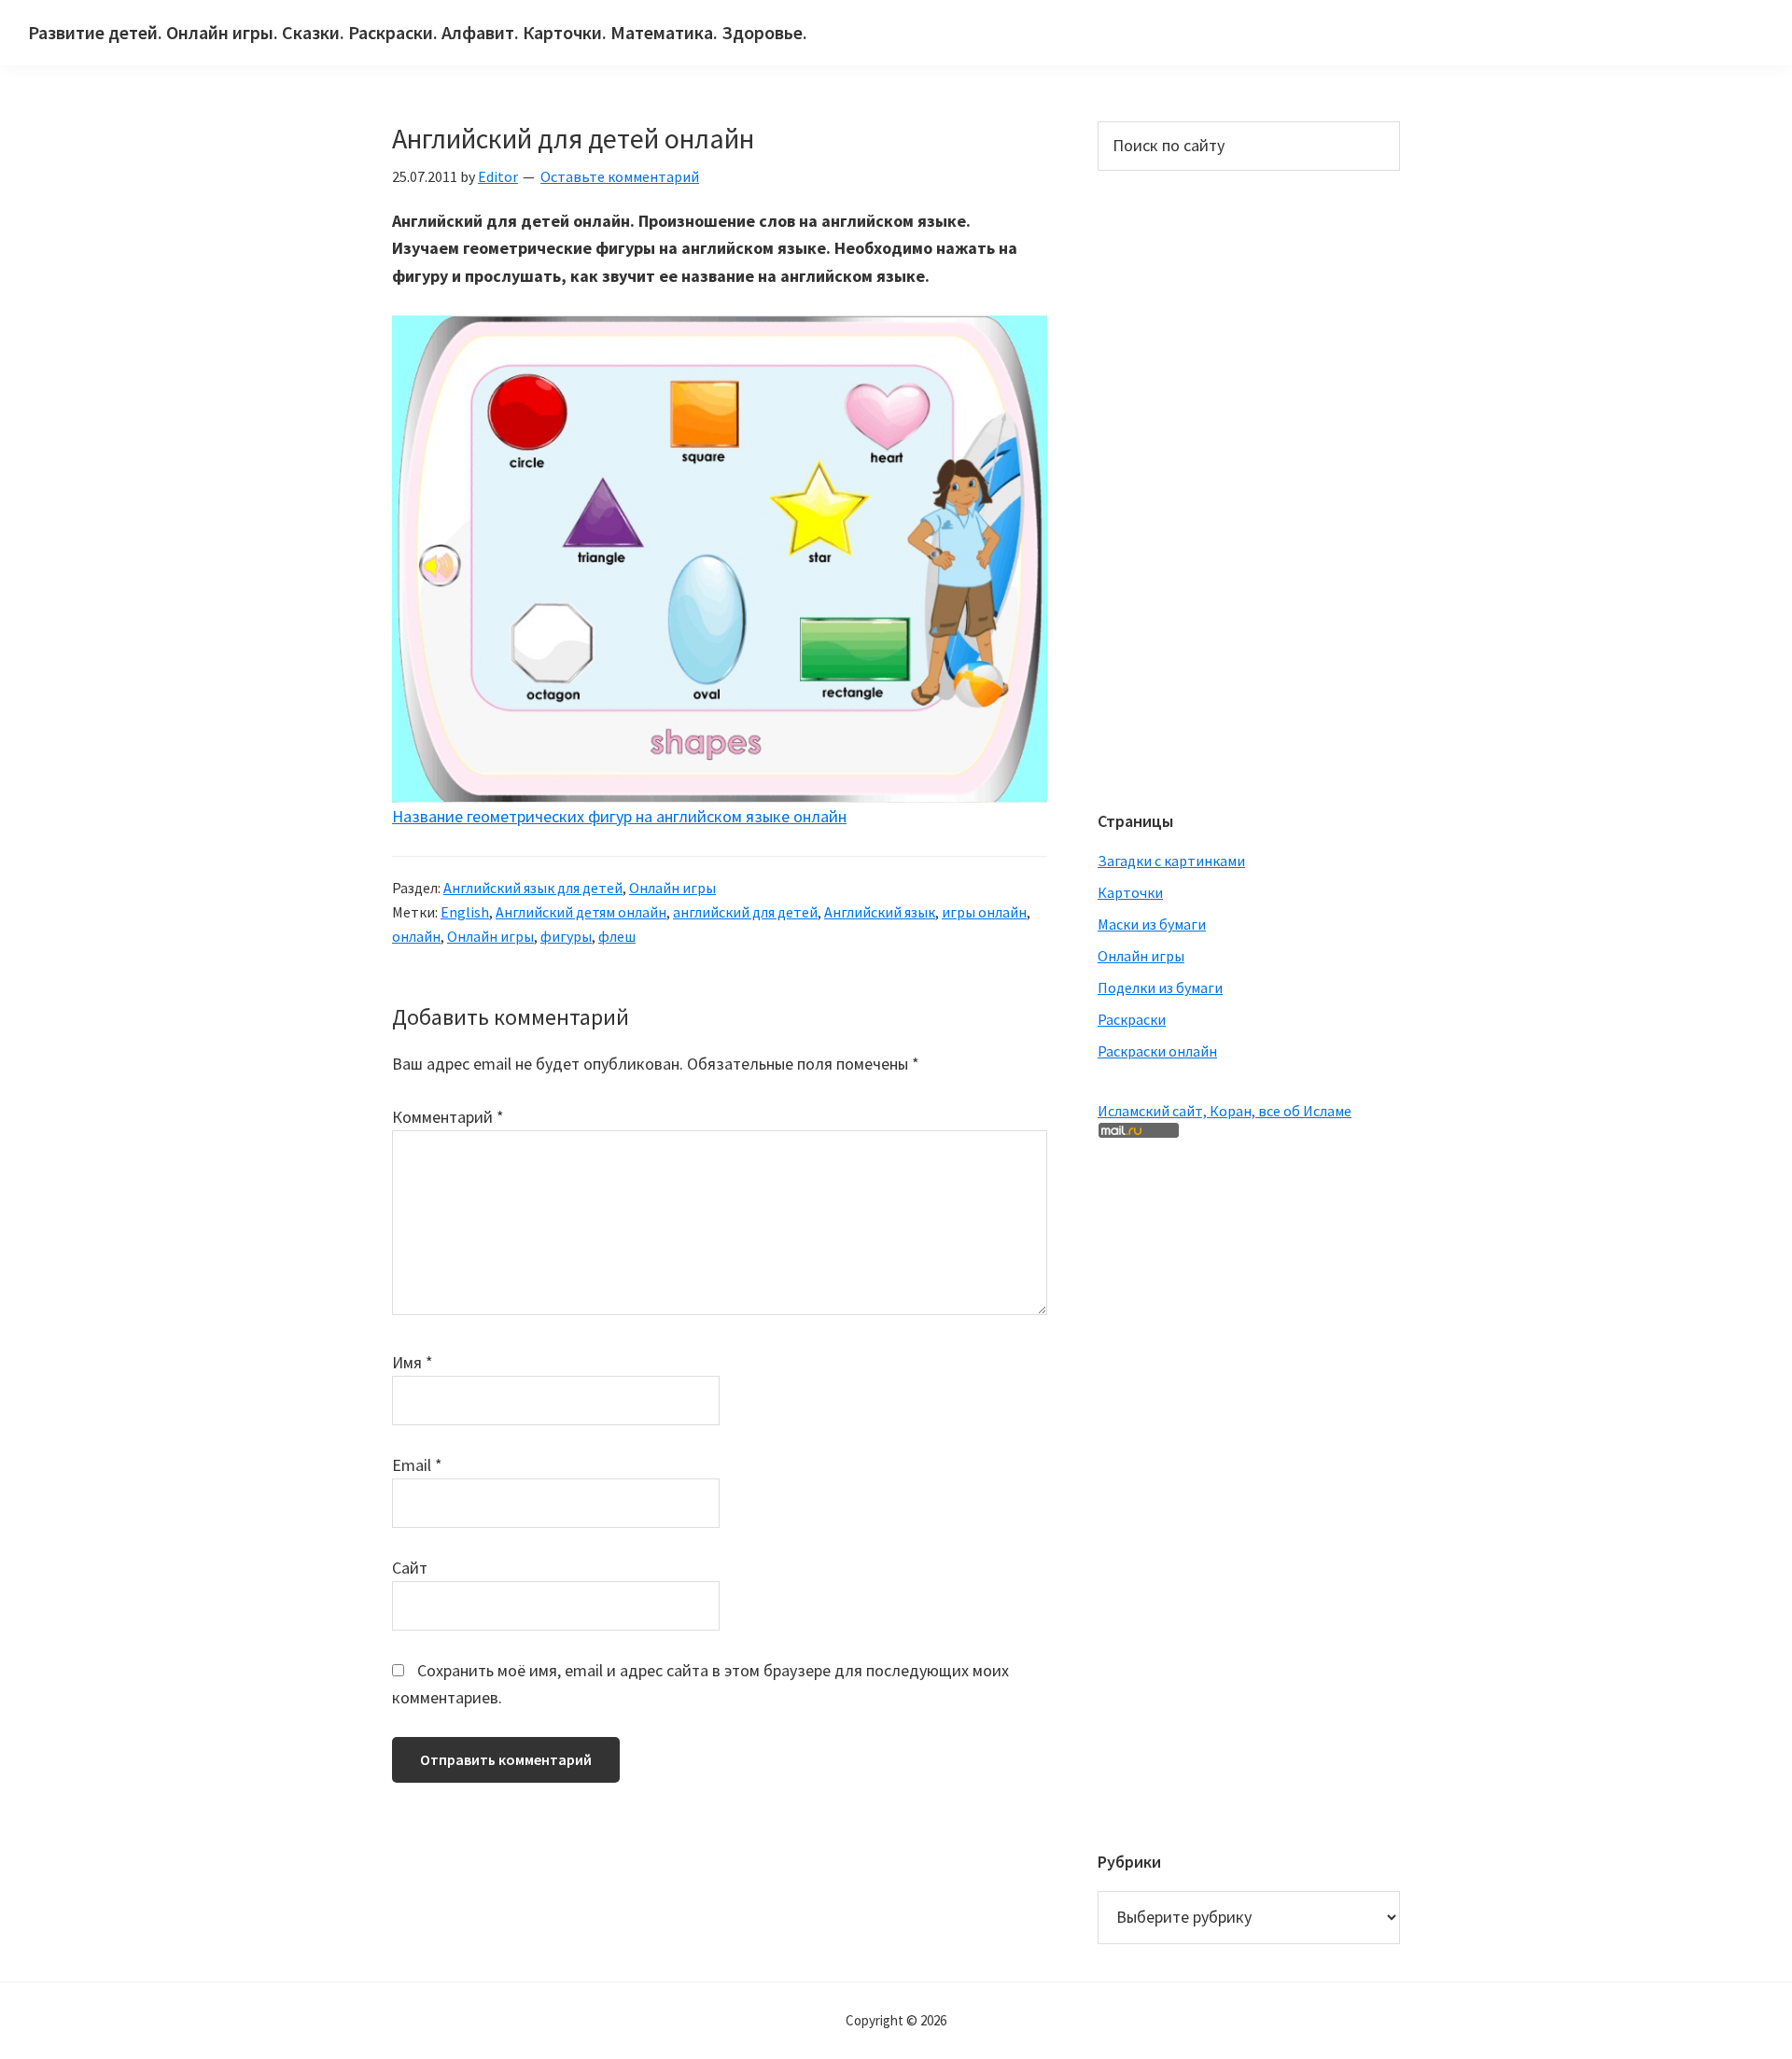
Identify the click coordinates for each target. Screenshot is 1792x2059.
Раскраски (1132, 1019)
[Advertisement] (1172, 488)
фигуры (566, 936)
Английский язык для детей (533, 888)
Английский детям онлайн (581, 912)
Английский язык (880, 912)
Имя (413, 1362)
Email (417, 1465)
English (465, 912)
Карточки (1130, 892)
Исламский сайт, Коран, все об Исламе (1225, 1111)
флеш (617, 936)
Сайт (410, 1568)
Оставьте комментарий (620, 176)
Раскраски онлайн (1157, 1051)
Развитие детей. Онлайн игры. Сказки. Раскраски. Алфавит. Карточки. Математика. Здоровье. (418, 32)
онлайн (416, 936)
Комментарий (448, 1117)
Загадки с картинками (1171, 861)
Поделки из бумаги (1160, 987)
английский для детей (745, 912)
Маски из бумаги (1152, 924)
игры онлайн (984, 912)
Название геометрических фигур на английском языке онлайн (619, 816)
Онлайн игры (672, 888)
